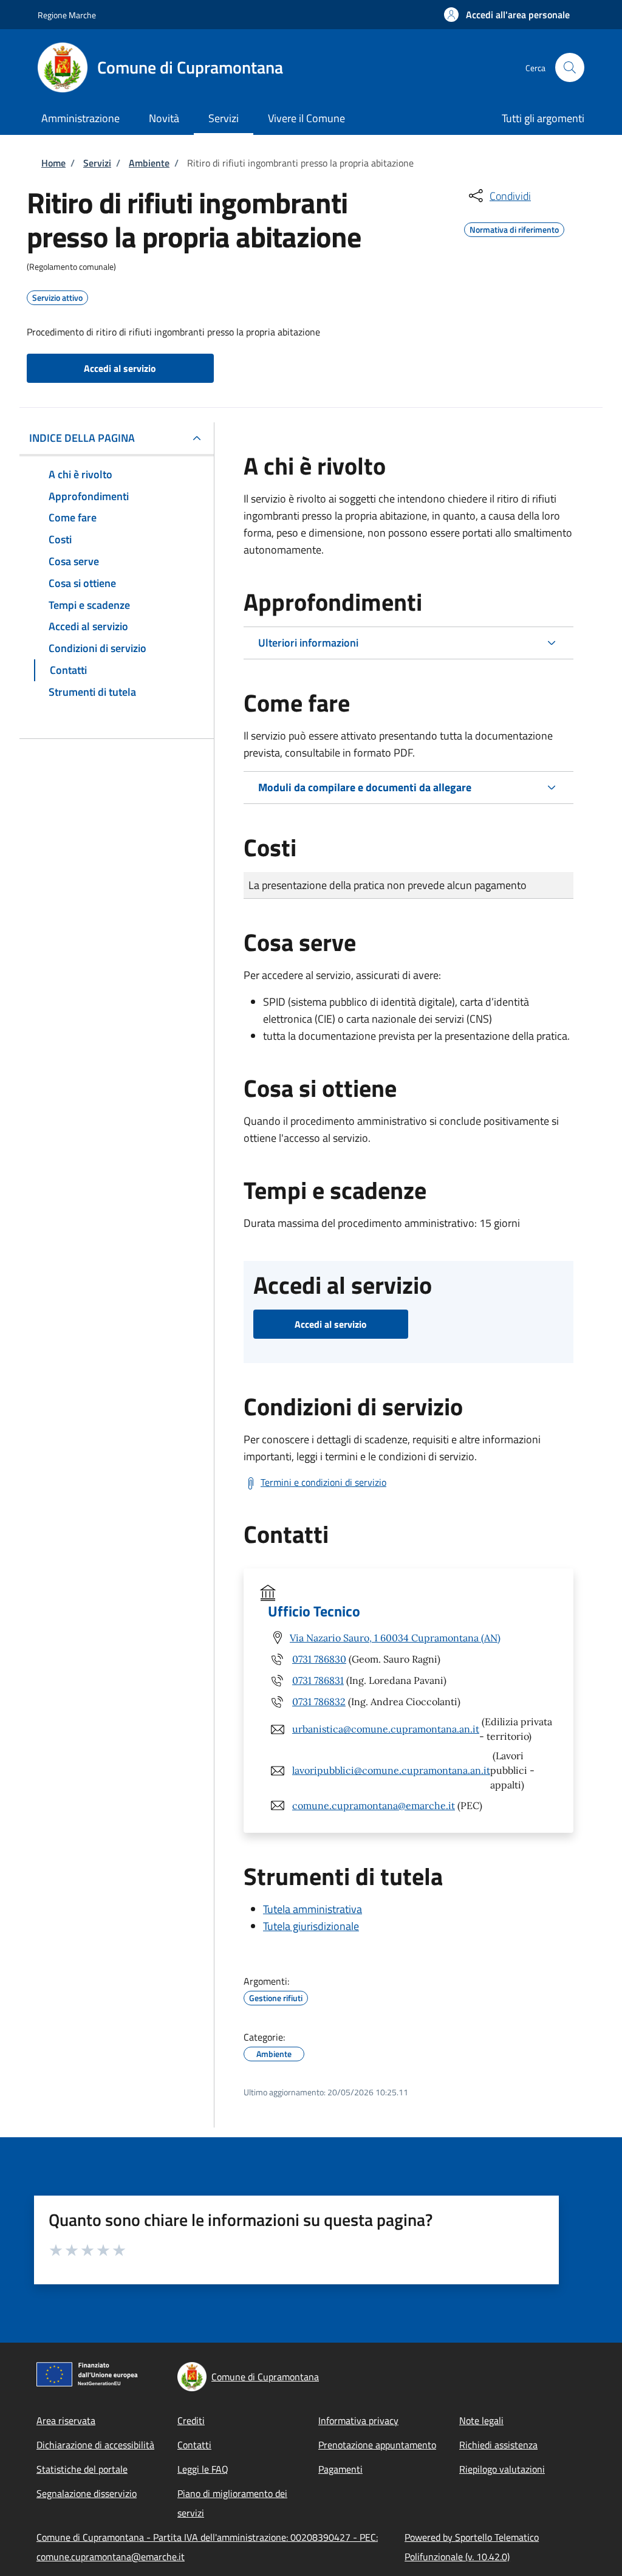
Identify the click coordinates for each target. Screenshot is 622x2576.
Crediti (191, 2420)
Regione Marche (67, 15)
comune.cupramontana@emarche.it (374, 1805)
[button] (507, 15)
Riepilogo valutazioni (502, 2469)
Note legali (481, 2420)
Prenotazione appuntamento (377, 2445)
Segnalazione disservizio (87, 2493)
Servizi (97, 163)
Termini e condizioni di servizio (323, 1482)
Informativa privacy (358, 2420)
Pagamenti (340, 2469)
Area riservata (66, 2420)
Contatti (194, 2445)
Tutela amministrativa (313, 1909)
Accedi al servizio (120, 368)
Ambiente (149, 163)
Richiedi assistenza (498, 2445)
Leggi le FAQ (203, 2469)
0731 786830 (319, 1659)
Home (53, 163)
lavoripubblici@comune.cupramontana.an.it (391, 1770)
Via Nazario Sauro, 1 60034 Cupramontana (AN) (395, 1638)
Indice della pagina (82, 438)
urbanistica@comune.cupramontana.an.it (386, 1729)
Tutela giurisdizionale (311, 1926)
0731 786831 (318, 1680)
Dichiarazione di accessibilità (95, 2445)
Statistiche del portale (82, 2469)
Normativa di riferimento (514, 228)
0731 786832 (319, 1702)
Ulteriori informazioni (308, 643)
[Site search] (570, 67)
